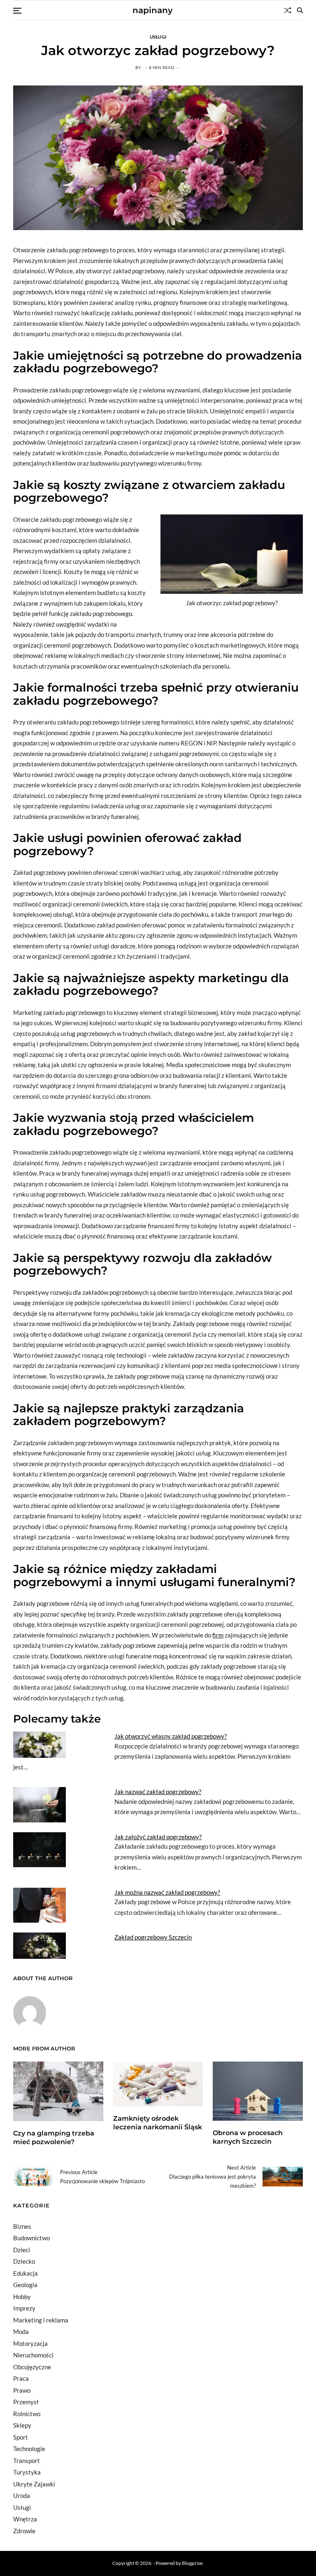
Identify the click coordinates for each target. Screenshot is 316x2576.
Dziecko (24, 2261)
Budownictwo (31, 2238)
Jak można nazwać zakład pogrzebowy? (167, 1892)
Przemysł (26, 2402)
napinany (153, 10)
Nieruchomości (33, 2355)
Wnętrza (25, 2519)
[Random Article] (288, 10)
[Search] (300, 10)
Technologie (29, 2449)
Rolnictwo (27, 2414)
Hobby (22, 2297)
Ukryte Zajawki (34, 2484)
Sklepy (22, 2425)
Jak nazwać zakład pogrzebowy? (158, 1792)
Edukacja (26, 2273)
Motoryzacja (30, 2343)
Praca (21, 2378)
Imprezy (24, 2308)
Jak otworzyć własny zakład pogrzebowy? (171, 1736)
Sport (21, 2437)
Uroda (22, 2495)
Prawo (22, 2390)
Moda (21, 2332)
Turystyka (27, 2472)
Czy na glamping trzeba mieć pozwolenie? (54, 2138)
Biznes (22, 2226)
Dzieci (22, 2250)
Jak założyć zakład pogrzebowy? (158, 1837)
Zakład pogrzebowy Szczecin (153, 1937)
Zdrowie (24, 2531)
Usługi (158, 37)
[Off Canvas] (17, 11)
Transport (27, 2461)
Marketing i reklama (41, 2320)
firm (218, 1635)
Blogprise (192, 2563)
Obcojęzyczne (32, 2367)
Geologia (25, 2285)
